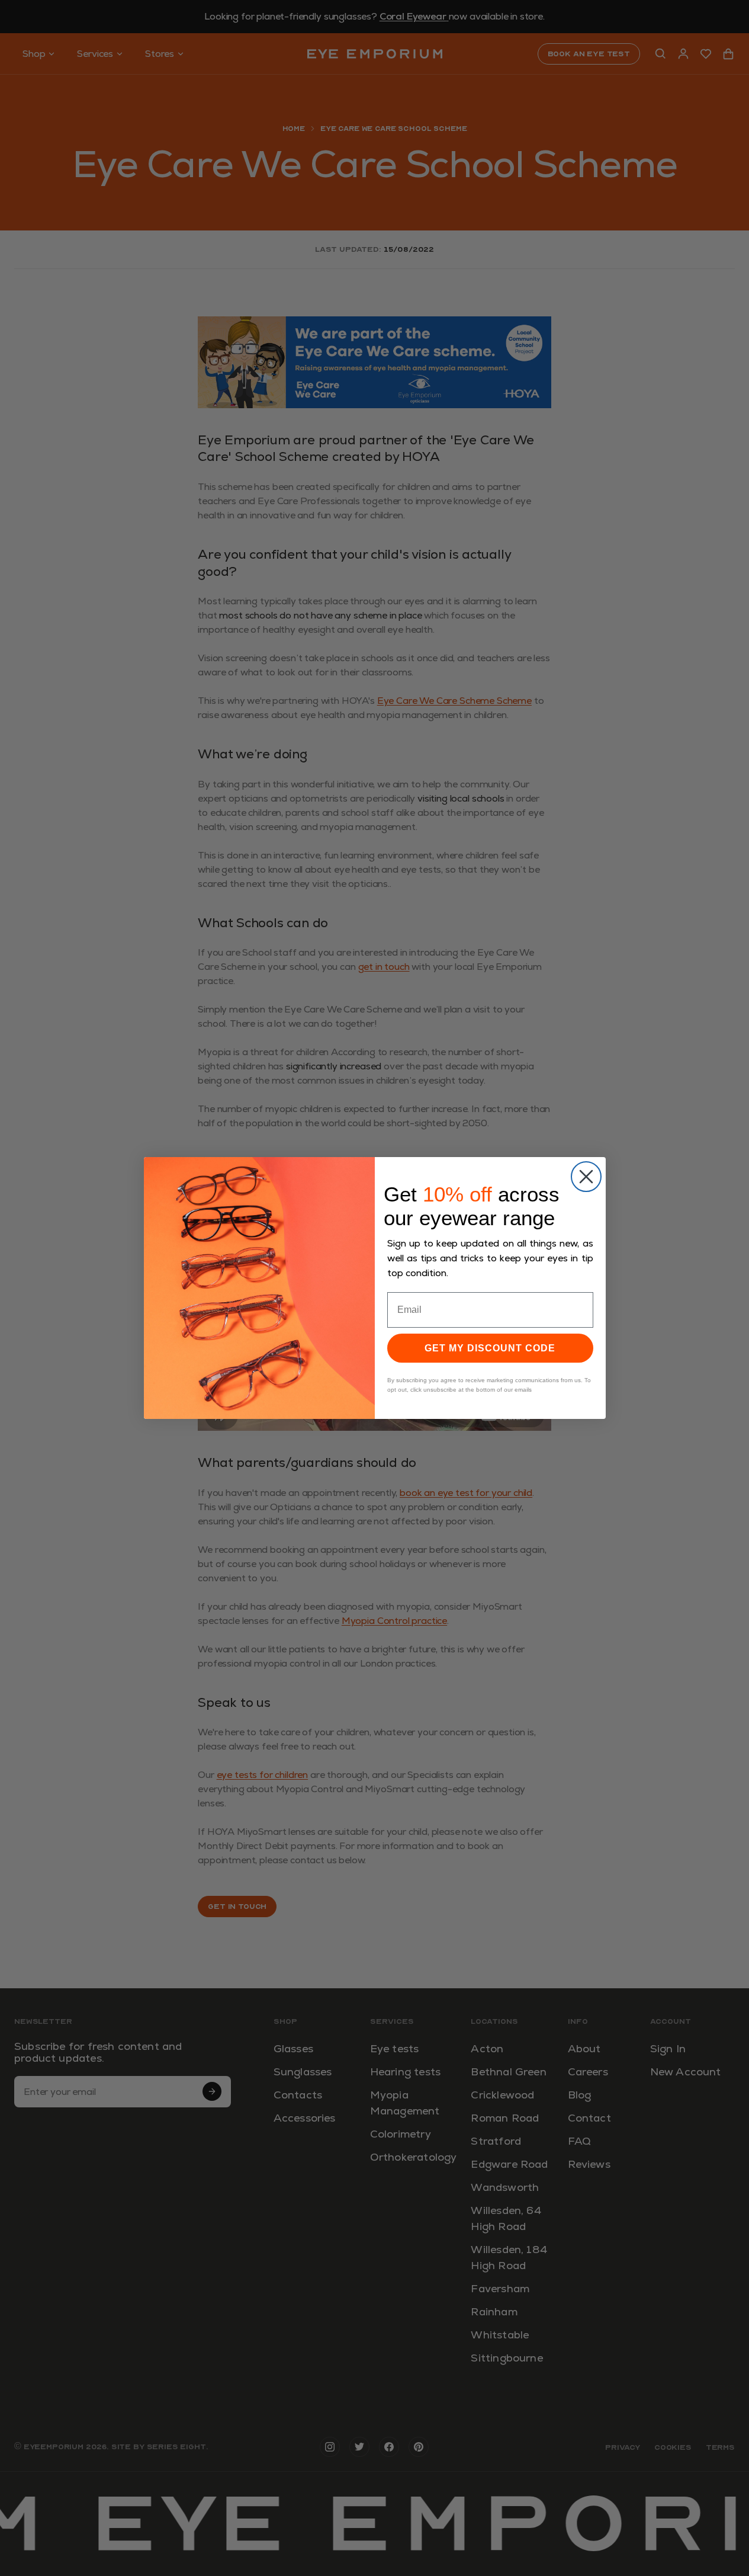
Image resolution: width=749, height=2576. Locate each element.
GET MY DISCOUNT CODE (490, 1348)
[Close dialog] (586, 1177)
